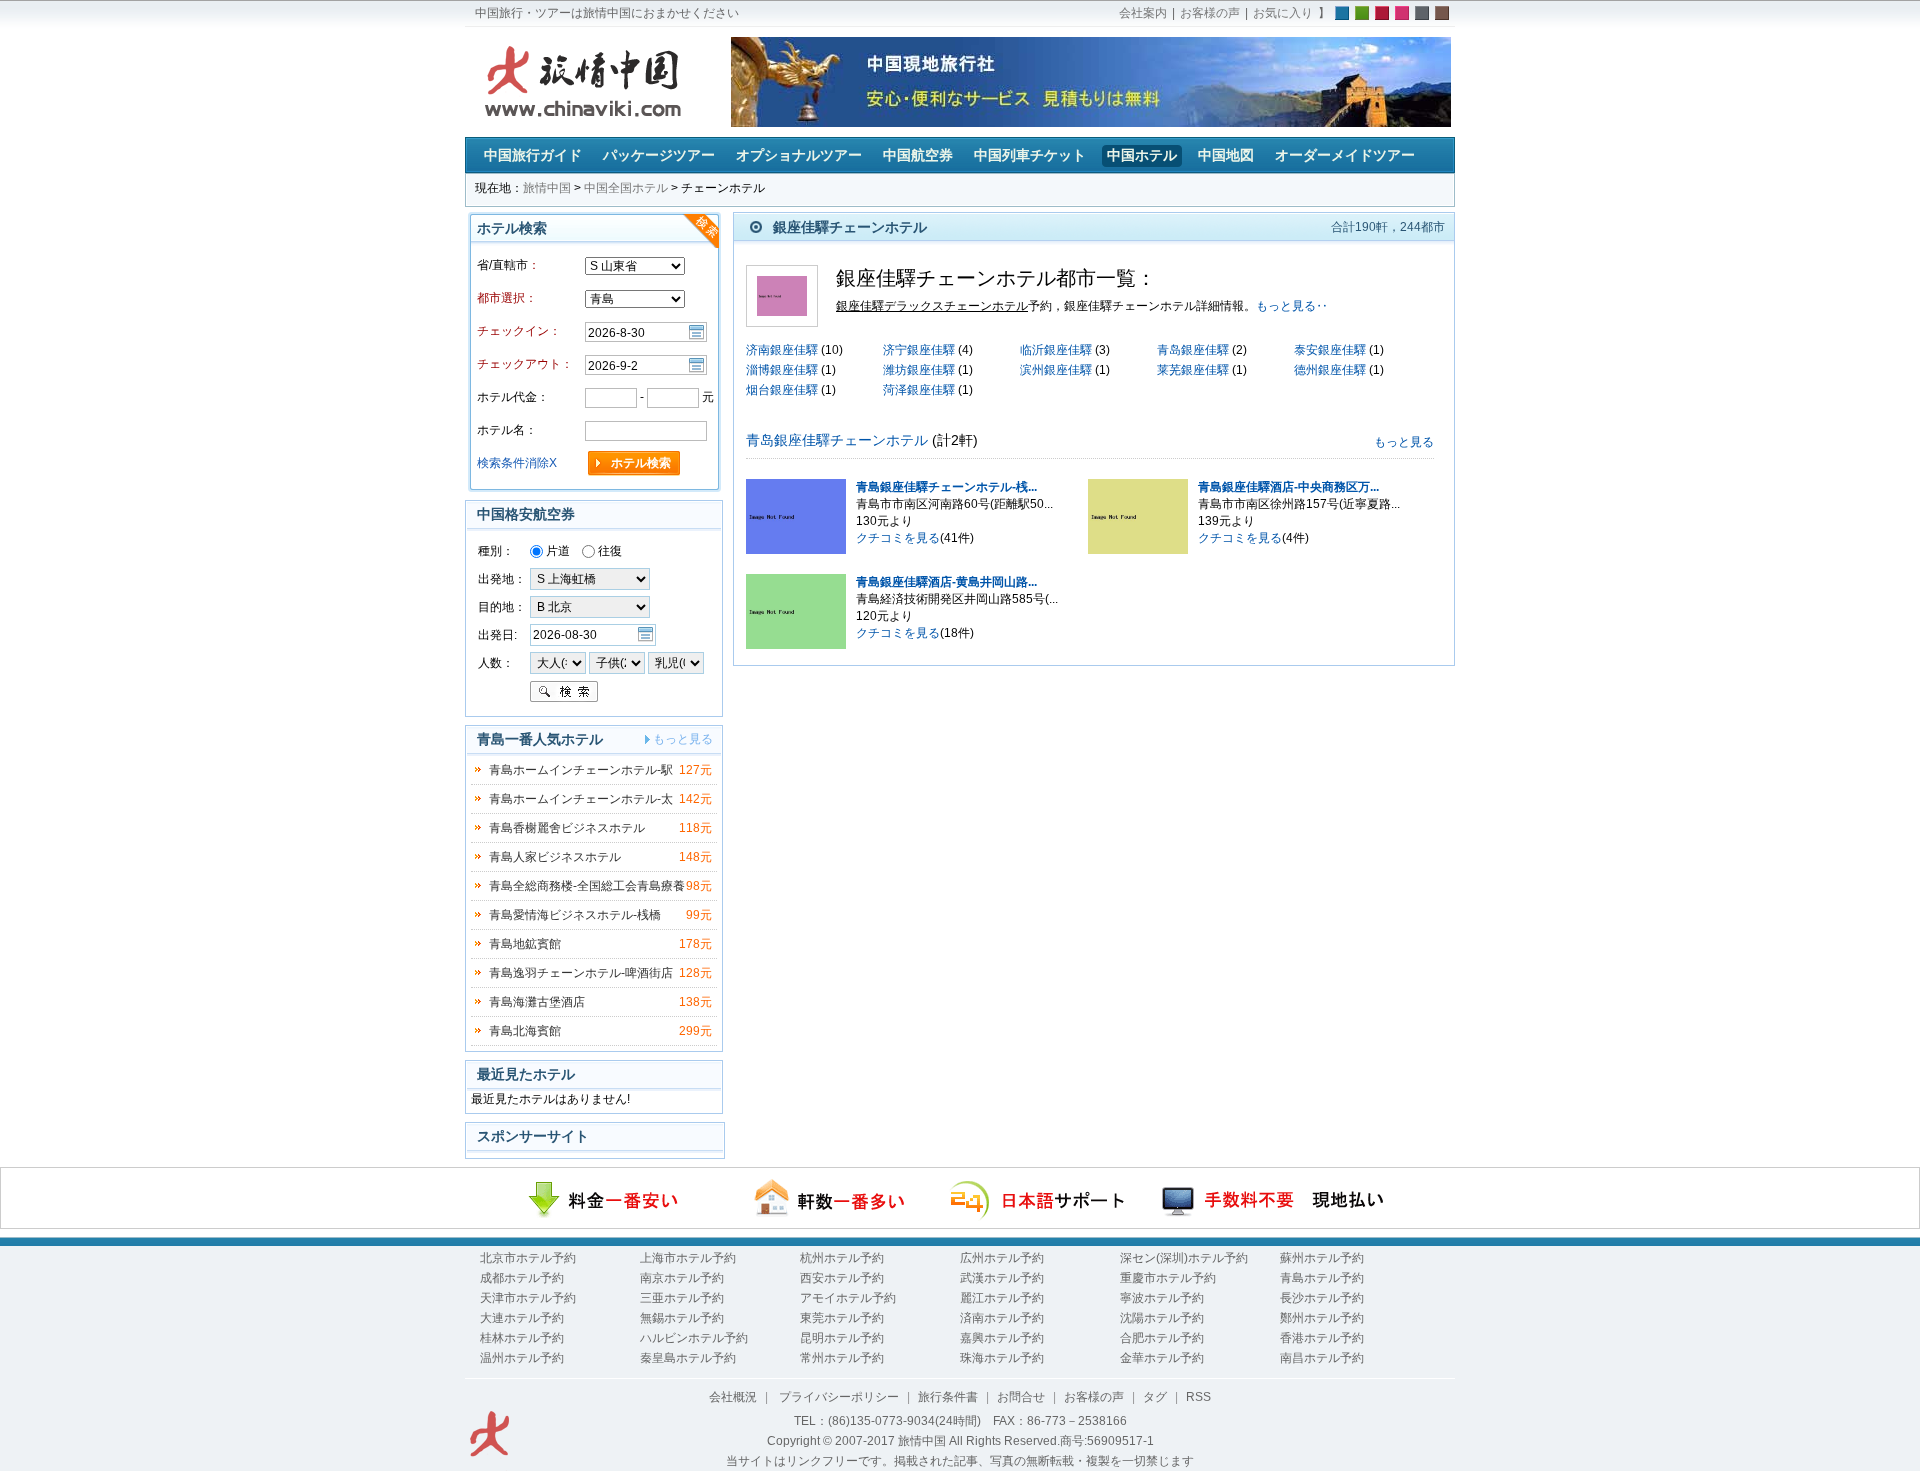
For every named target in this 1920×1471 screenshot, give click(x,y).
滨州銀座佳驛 (1056, 370)
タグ (1155, 1397)
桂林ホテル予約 (522, 1338)
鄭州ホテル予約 (1322, 1318)
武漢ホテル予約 (1002, 1278)
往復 (608, 551)
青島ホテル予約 (1322, 1278)
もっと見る (1404, 442)
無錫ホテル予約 (682, 1318)
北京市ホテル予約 (528, 1258)
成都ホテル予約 (522, 1278)
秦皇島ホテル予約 (688, 1358)
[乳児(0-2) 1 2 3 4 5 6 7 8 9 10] (676, 662)
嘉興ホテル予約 (1002, 1338)
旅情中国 (547, 188)
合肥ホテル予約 (1162, 1338)
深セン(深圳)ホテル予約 (1184, 1258)
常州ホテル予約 (842, 1358)
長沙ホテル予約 (1322, 1298)
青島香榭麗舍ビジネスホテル (567, 828)
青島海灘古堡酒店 (537, 1002)
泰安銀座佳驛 (1330, 350)
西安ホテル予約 (842, 1278)
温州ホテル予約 (522, 1358)
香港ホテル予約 (1322, 1338)
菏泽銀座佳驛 (919, 390)
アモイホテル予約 (848, 1298)
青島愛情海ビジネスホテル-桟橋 (575, 915)
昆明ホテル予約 (842, 1338)
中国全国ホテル (626, 188)
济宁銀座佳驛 (919, 350)
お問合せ (1021, 1397)
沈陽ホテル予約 (1162, 1318)
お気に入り (1283, 13)
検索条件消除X (517, 463)
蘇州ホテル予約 (1322, 1258)
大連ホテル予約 (522, 1318)
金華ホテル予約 (1162, 1358)
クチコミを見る (898, 538)
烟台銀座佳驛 (782, 390)
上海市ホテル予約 (688, 1258)
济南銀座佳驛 (782, 350)
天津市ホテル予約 (528, 1298)
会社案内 (1143, 13)
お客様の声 (1210, 13)
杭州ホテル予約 (842, 1258)
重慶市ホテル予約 (1168, 1278)
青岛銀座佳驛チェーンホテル (837, 440)
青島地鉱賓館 (525, 944)
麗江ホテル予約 (1002, 1298)
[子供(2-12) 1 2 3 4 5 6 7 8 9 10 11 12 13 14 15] (618, 662)
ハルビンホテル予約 (694, 1338)
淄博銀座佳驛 (782, 370)
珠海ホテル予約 (1002, 1358)
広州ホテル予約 (1002, 1258)
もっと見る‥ (1292, 306)
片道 (556, 551)
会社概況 (733, 1397)
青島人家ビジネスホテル (555, 857)
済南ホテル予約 (1002, 1318)
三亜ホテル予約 (682, 1298)
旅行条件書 (948, 1397)
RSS (1198, 1397)
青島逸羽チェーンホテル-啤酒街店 (581, 973)
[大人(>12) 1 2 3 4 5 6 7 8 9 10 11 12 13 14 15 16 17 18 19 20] (558, 662)
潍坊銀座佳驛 (919, 370)
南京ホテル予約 (682, 1278)
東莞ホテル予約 (842, 1318)
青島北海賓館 (525, 1031)
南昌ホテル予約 (1322, 1358)
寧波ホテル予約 (1162, 1298)
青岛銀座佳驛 (1193, 350)
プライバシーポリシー (837, 1397)
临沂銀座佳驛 (1056, 350)
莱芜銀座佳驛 (1193, 370)
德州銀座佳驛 (1330, 370)
